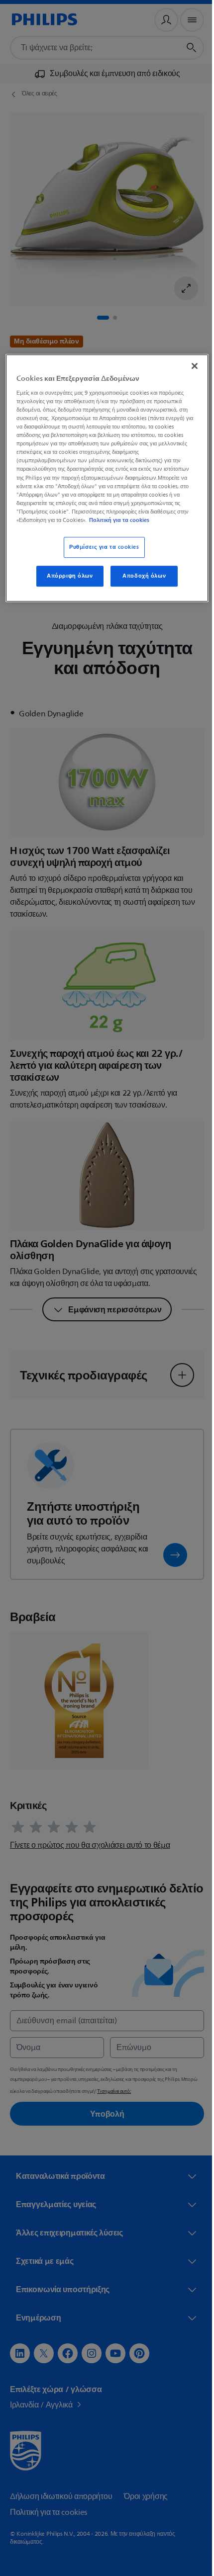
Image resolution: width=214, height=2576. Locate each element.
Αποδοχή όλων (141, 576)
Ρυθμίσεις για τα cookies (100, 547)
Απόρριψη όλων (66, 576)
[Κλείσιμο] (188, 366)
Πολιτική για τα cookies (119, 520)
